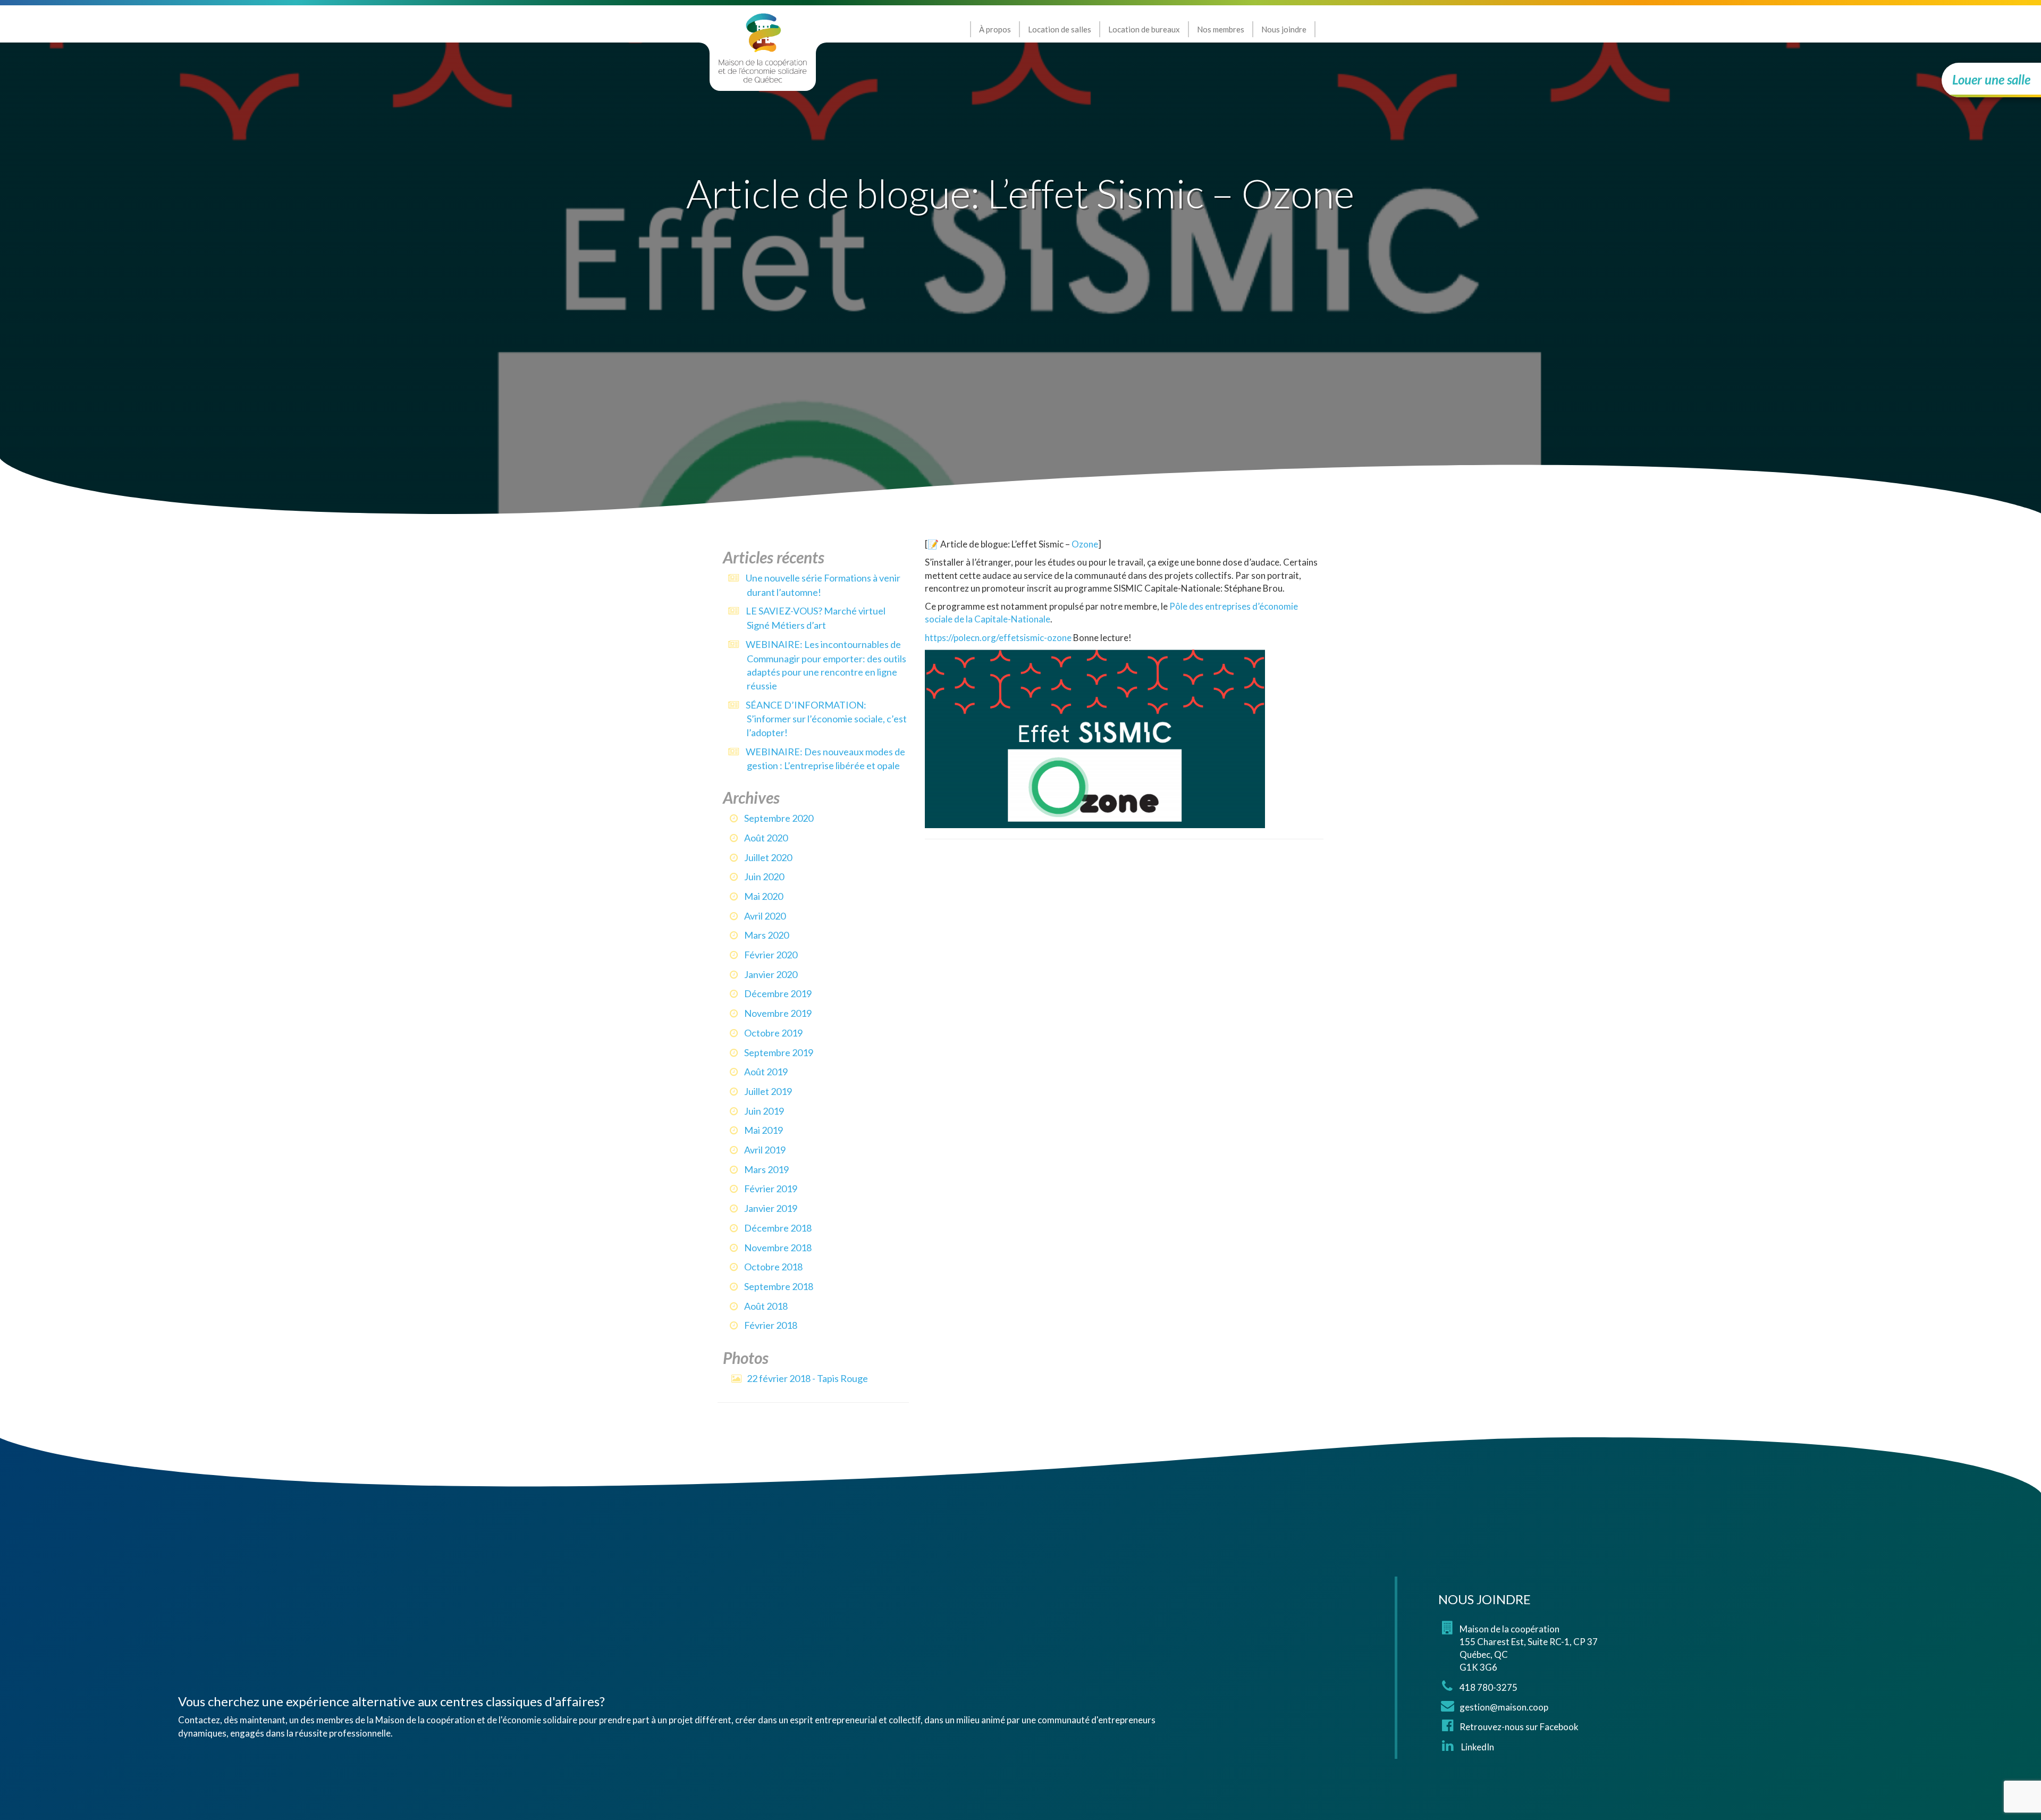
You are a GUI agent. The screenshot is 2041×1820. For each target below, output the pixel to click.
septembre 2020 (779, 818)
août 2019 (766, 1072)
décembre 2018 (778, 1228)
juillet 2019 (768, 1091)
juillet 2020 (768, 857)
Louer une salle (1991, 79)
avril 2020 (765, 916)
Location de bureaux (1144, 29)
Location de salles (1060, 29)
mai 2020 (764, 896)
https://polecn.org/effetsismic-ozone (998, 638)
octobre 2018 (773, 1267)
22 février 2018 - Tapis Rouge (807, 1378)
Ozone (1085, 544)
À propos (995, 29)
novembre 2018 (778, 1248)
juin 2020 (764, 877)
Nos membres (1221, 29)
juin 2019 (764, 1111)
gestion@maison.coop (1504, 1707)
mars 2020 (766, 935)
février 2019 (771, 1189)
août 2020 (766, 838)
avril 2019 (765, 1150)
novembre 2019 (778, 1013)
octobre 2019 (773, 1033)
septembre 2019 (779, 1052)
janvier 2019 (771, 1208)
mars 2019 (766, 1169)
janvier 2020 (771, 974)
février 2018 (771, 1325)
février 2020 (771, 955)
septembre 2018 (779, 1286)
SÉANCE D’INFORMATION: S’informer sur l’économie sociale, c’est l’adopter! (826, 719)
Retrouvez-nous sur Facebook (1519, 1727)
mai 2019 (764, 1130)
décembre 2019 (778, 993)
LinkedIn (1477, 1747)
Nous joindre (1284, 29)
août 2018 (766, 1306)
